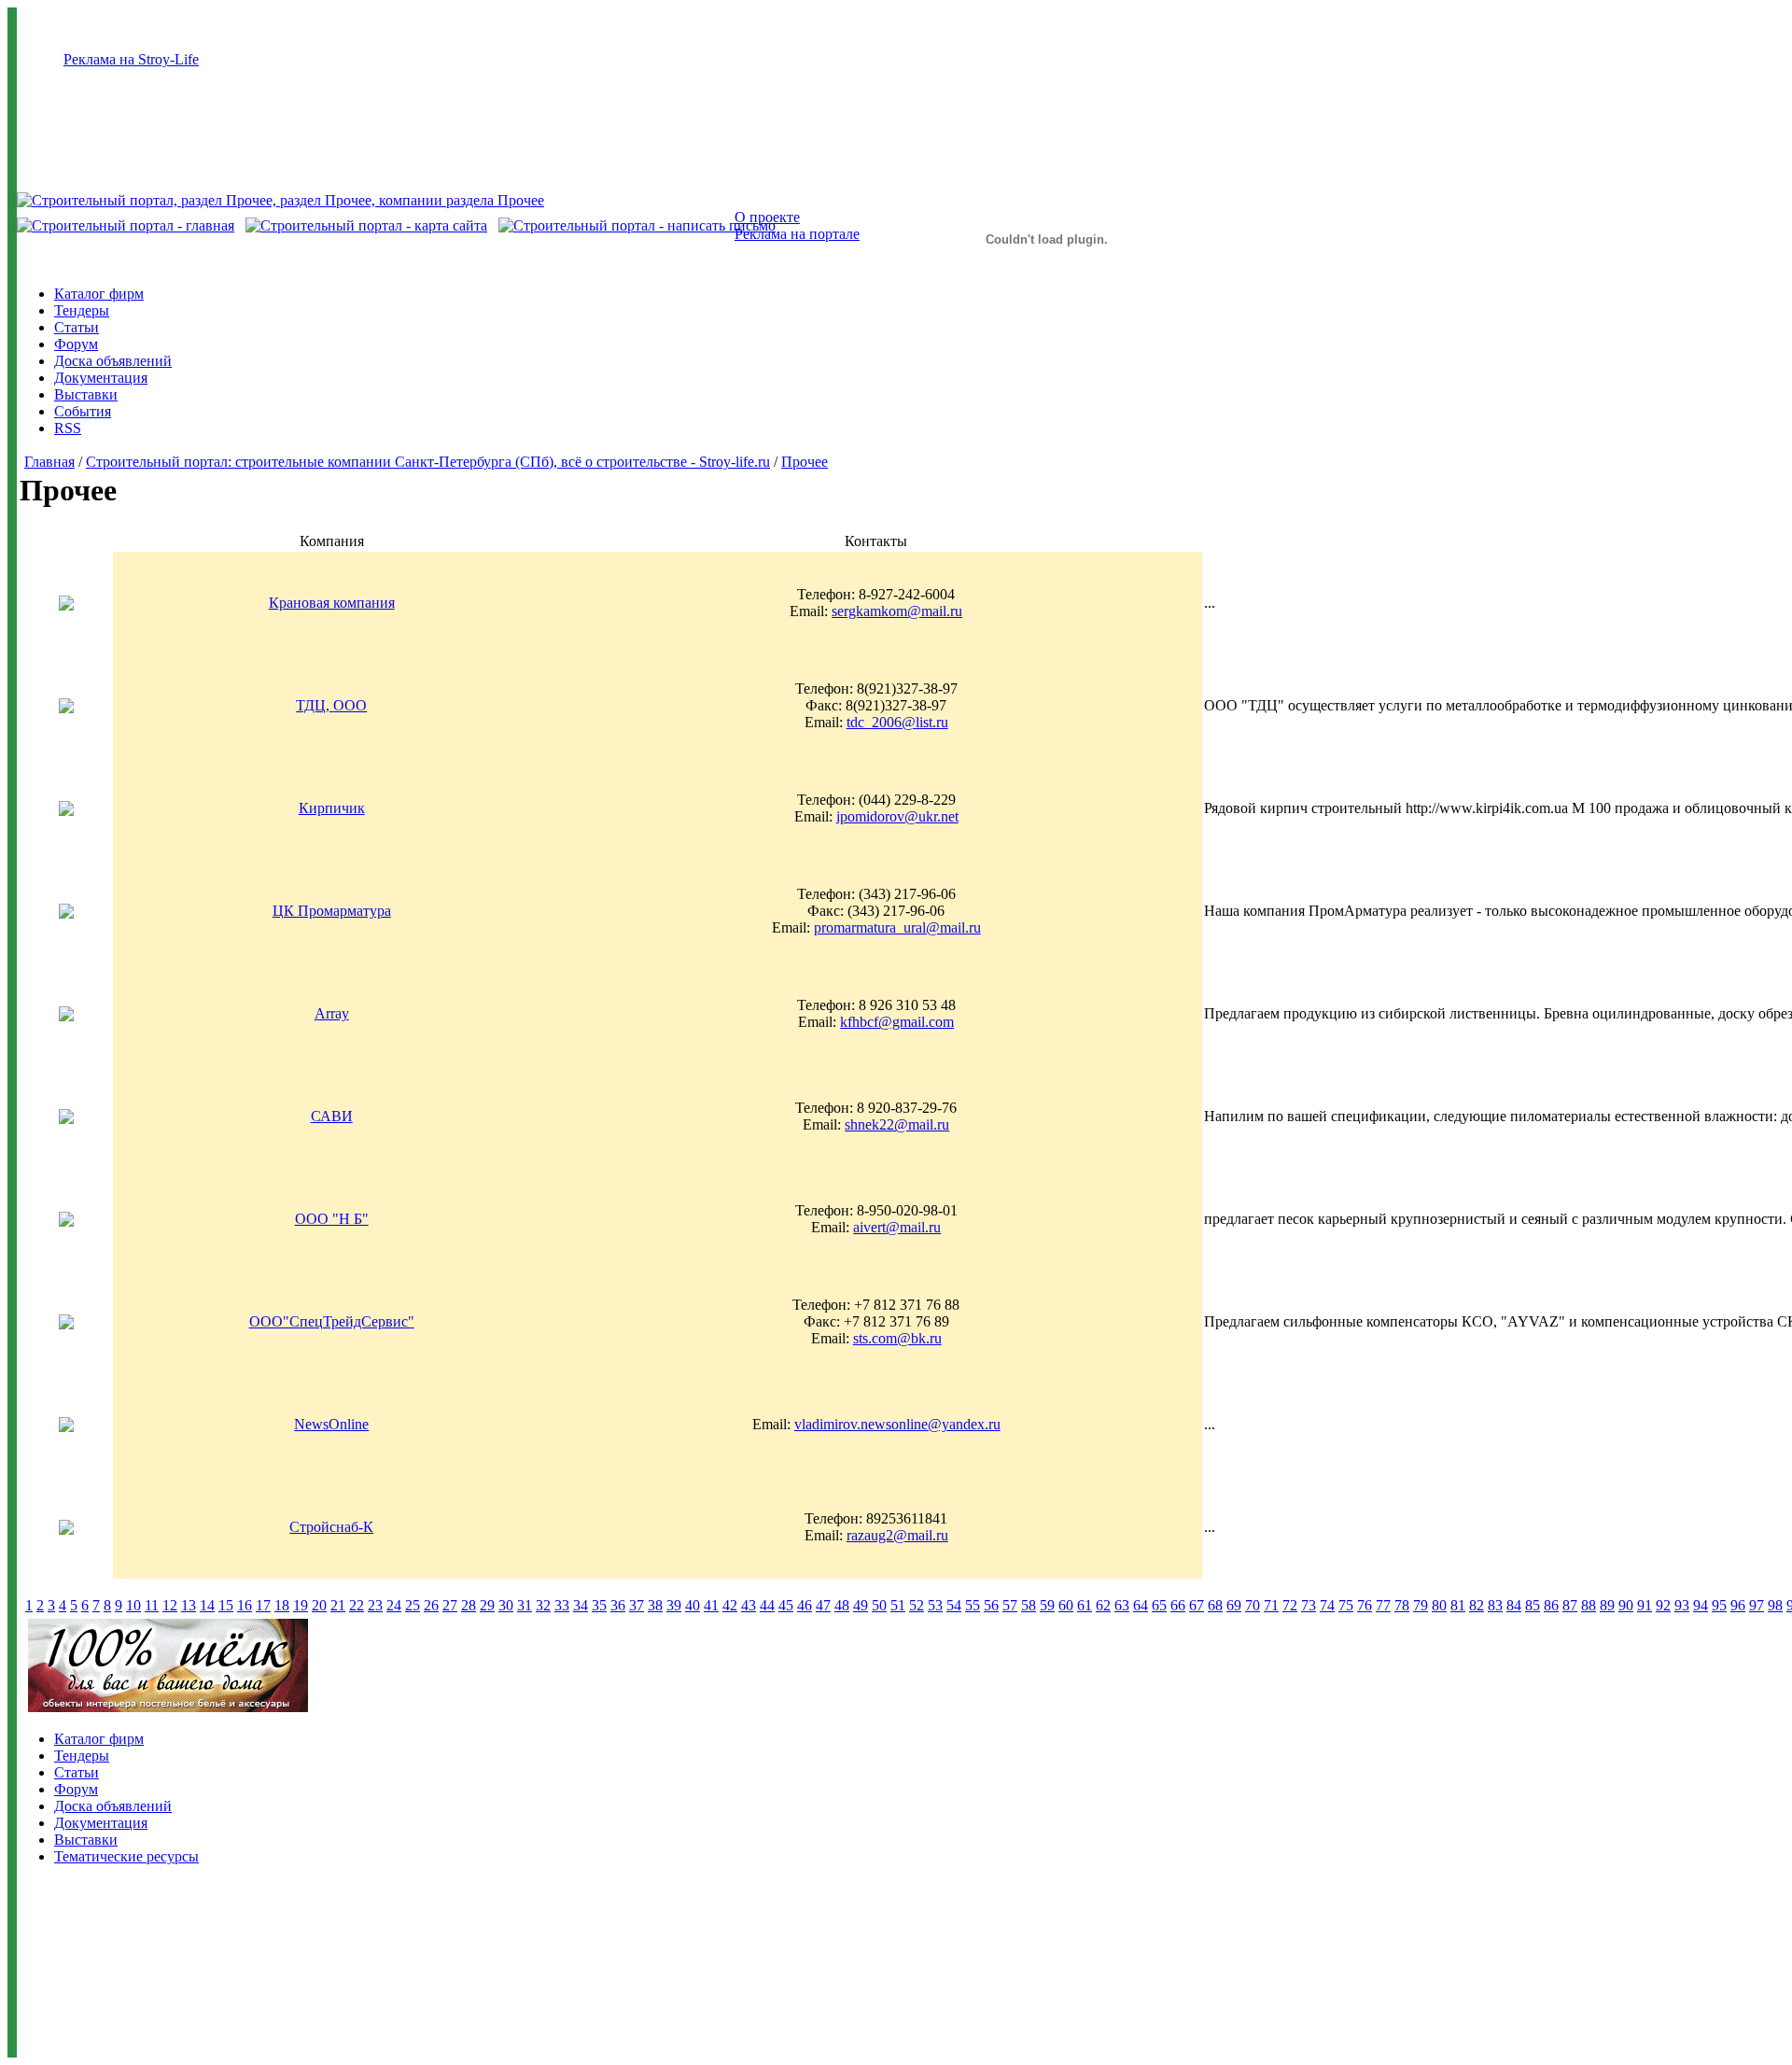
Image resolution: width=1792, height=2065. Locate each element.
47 (823, 1605)
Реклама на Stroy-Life (131, 59)
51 (898, 1605)
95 (1719, 1605)
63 (1122, 1605)
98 (1775, 1605)
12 (170, 1605)
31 (525, 1605)
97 (1757, 1605)
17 (263, 1605)
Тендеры (82, 310)
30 (506, 1605)
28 (469, 1605)
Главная (49, 462)
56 (991, 1605)
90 (1626, 1605)
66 (1178, 1605)
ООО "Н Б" (332, 1219)
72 (1290, 1605)
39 (674, 1605)
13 (189, 1605)
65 (1159, 1605)
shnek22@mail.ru (897, 1124)
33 (562, 1605)
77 (1383, 1605)
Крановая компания (332, 603)
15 (226, 1605)
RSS (68, 428)
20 (319, 1605)
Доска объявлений (113, 361)
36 (618, 1605)
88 (1589, 1605)
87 (1570, 1605)
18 (282, 1605)
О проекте (767, 217)
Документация (101, 378)
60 (1066, 1605)
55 (973, 1605)
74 (1327, 1605)
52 (917, 1605)
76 (1365, 1605)
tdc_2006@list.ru (897, 722)
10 (133, 1605)
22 (357, 1605)
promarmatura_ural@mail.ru (897, 927)
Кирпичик (332, 808)
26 (431, 1605)
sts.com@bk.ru (897, 1338)
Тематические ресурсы (126, 1856)
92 (1663, 1605)
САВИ (332, 1116)
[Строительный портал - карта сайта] (366, 225)
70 (1253, 1605)
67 (1197, 1605)
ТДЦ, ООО (331, 705)
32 (543, 1605)
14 (207, 1605)
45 (786, 1605)
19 (301, 1605)
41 (711, 1605)
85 (1533, 1605)
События (83, 411)
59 (1047, 1605)
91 (1645, 1605)
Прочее (805, 462)
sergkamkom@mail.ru (897, 611)
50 (879, 1605)
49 (861, 1605)
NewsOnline (331, 1424)
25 (413, 1605)
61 (1085, 1605)
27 (450, 1605)
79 (1421, 1605)
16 (245, 1605)
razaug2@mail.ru (897, 1535)
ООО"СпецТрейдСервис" (332, 1321)
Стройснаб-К (331, 1527)
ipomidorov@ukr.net (897, 816)
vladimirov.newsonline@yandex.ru (897, 1424)
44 (767, 1605)
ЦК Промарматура (332, 911)
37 (637, 1605)
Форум (76, 344)
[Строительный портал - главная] (126, 225)
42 (730, 1605)
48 (842, 1605)
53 (935, 1605)
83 (1495, 1605)
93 (1682, 1605)
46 (805, 1605)
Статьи (77, 327)
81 (1458, 1605)
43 (749, 1605)
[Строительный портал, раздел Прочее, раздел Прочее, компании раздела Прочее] (280, 200)
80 (1439, 1605)
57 (1010, 1605)
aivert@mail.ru (897, 1227)
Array (332, 1013)
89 (1607, 1605)
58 (1029, 1605)
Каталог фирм (99, 294)
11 (152, 1605)
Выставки (86, 394)
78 (1402, 1605)
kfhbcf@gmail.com (897, 1022)
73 (1309, 1605)
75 (1346, 1605)
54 (954, 1605)
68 (1215, 1605)
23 (375, 1605)
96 (1738, 1605)
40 (693, 1605)
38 (655, 1605)
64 (1141, 1605)
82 (1477, 1605)
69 (1234, 1605)
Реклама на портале (797, 234)
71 (1271, 1605)
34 (581, 1605)
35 (599, 1605)
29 (487, 1605)
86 (1551, 1605)
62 (1103, 1605)
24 (394, 1605)
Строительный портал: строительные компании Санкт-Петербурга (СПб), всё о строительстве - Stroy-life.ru (428, 462)
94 (1701, 1605)
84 (1514, 1605)
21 (338, 1605)
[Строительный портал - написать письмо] (637, 225)
